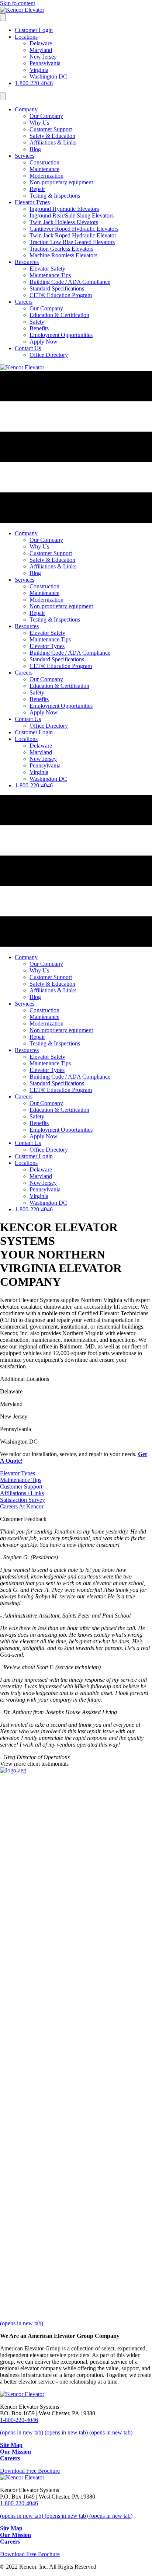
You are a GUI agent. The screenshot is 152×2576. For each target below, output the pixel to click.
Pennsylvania (45, 63)
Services (25, 156)
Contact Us (28, 348)
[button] (18, 1473)
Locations (26, 37)
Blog (35, 149)
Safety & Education (52, 136)
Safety (37, 322)
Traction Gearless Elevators (61, 249)
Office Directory (49, 355)
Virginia (39, 70)
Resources (27, 262)
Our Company (46, 116)
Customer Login (34, 30)
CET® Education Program (61, 295)
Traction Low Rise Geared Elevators (72, 242)
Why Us (39, 123)
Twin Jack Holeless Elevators (64, 222)
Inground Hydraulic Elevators (64, 209)
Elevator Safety (47, 269)
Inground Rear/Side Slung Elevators (72, 215)
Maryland (41, 50)
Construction (44, 162)
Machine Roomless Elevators (63, 255)
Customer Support (51, 129)
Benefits (39, 328)
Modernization (46, 176)
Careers (24, 302)
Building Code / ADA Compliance (70, 282)
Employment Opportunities (61, 335)
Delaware (41, 43)
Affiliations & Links (53, 142)
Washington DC (48, 76)
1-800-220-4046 (34, 83)
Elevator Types (32, 202)
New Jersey (43, 57)
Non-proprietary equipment (61, 182)
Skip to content (18, 3)
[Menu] (3, 17)
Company (26, 109)
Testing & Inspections (55, 196)
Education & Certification (59, 315)
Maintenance (44, 169)
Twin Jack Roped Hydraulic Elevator (73, 235)
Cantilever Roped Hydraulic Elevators (74, 229)
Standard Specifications (57, 288)
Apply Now (44, 342)
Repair (37, 189)
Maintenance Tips (50, 275)
